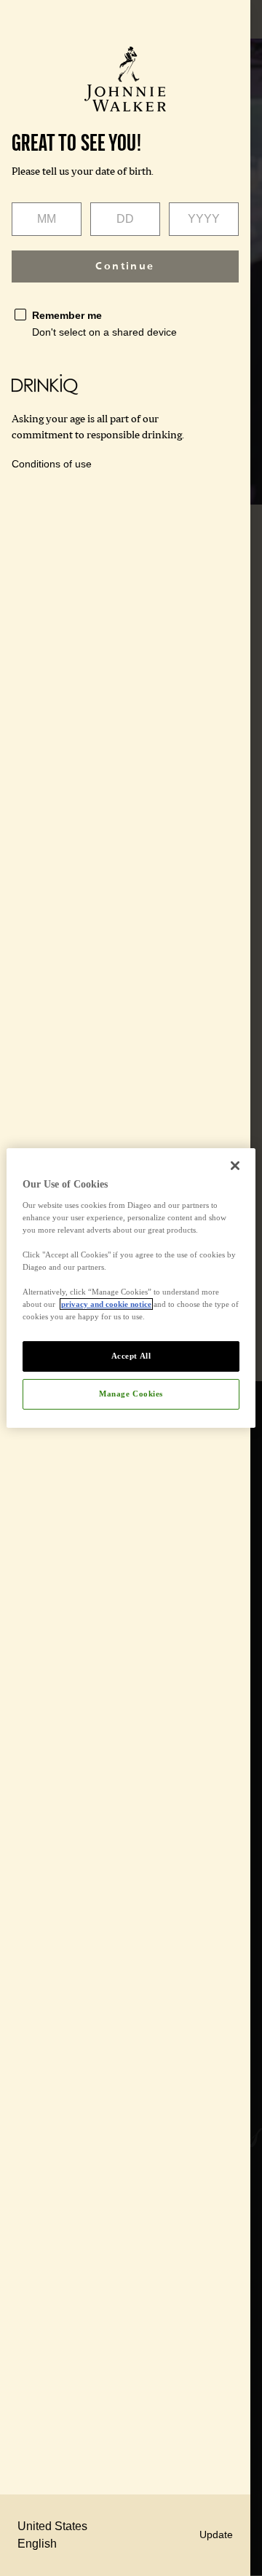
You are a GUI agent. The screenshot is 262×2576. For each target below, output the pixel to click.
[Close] (235, 1166)
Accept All (131, 1356)
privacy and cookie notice (106, 1304)
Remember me (67, 315)
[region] (131, 1288)
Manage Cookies (131, 1394)
